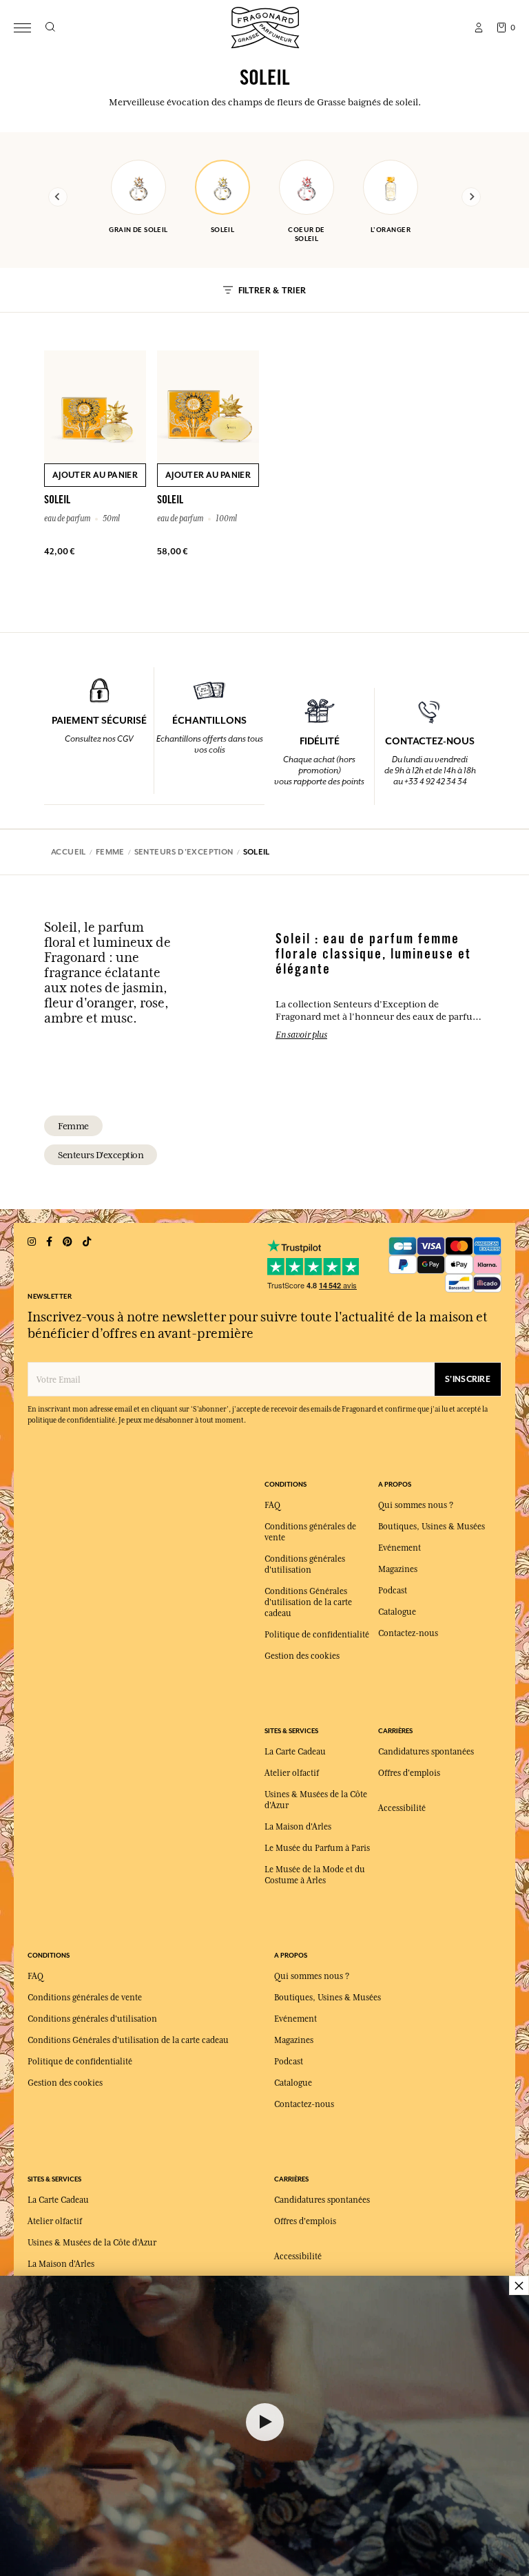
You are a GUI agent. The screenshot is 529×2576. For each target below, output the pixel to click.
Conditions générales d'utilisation (92, 2019)
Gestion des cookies (302, 1656)
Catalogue (397, 1612)
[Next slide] (471, 197)
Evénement (400, 1548)
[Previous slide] (58, 197)
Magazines (398, 1569)
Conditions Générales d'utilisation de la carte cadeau (308, 1602)
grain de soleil (138, 230)
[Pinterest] (68, 1242)
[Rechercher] (50, 28)
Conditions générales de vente (85, 1998)
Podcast (393, 1591)
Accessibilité (402, 1808)
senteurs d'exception (101, 1155)
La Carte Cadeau (295, 1752)
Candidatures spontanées (426, 1752)
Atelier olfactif (292, 1773)
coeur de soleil (307, 234)
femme (73, 1126)
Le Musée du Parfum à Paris (317, 1848)
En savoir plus (301, 1034)
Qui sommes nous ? (416, 1505)
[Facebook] (49, 1242)
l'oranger (391, 230)
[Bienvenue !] (265, 26)
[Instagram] (32, 1242)
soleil (223, 230)
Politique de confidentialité (317, 1635)
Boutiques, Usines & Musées (432, 1527)
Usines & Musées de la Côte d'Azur (92, 2243)
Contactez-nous (408, 1633)
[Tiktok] (87, 1242)
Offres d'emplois (409, 1773)
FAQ (272, 1505)
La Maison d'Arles (298, 1827)
